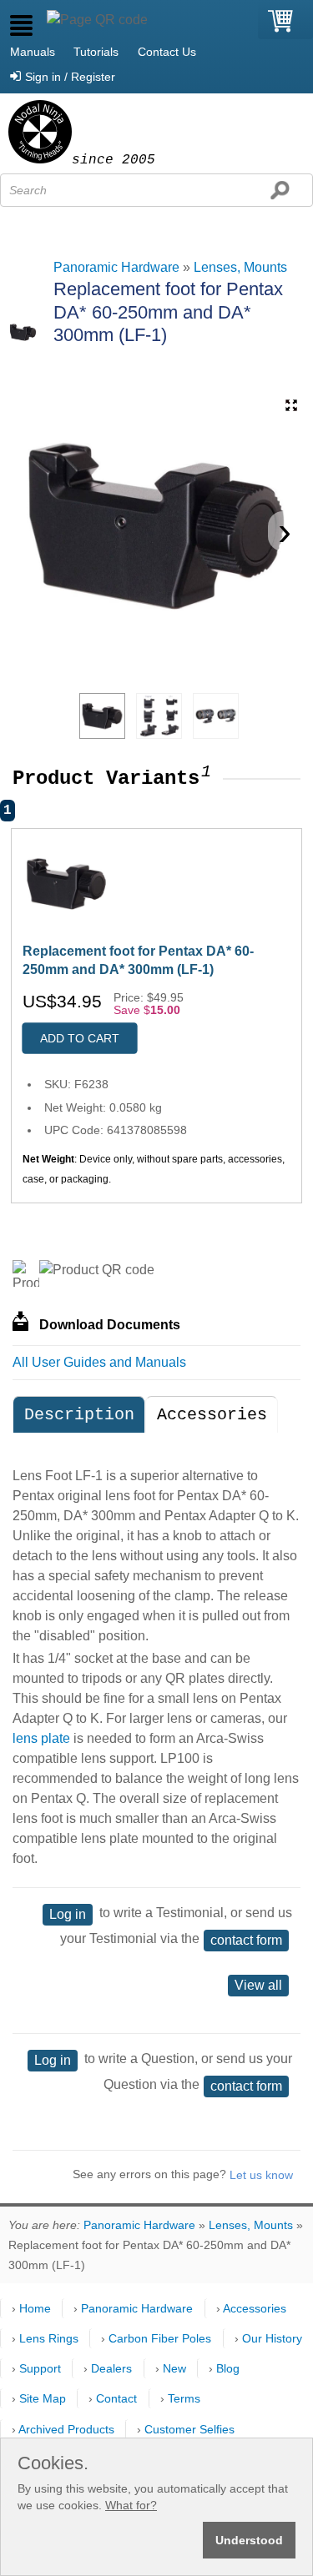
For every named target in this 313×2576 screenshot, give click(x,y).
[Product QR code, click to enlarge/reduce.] (97, 1270)
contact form (246, 1940)
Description (79, 1415)
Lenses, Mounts (240, 267)
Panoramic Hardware (116, 267)
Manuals (33, 52)
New (174, 2368)
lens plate (41, 1738)
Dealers (111, 2368)
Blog (228, 2368)
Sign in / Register (70, 77)
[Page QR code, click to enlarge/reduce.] (97, 20)
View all (258, 1985)
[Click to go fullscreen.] (291, 405)
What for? (131, 2505)
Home (35, 2308)
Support (40, 2368)
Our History (272, 2338)
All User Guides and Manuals (99, 1362)
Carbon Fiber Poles (160, 2338)
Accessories (212, 1415)
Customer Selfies (189, 2429)
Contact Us (167, 52)
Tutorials (96, 52)
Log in (68, 1914)
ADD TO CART (80, 1038)
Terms (184, 2398)
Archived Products (66, 2429)
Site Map (43, 2398)
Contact (116, 2398)
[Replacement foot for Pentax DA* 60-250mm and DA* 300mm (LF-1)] (102, 716)
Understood (249, 2540)
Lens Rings (49, 2338)
